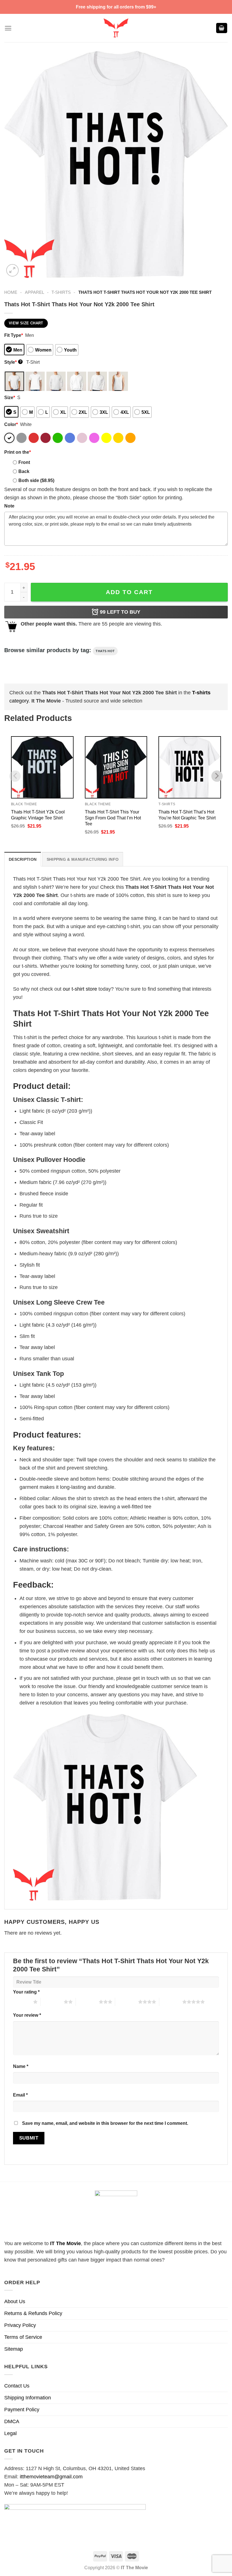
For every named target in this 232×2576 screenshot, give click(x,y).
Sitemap (14, 2349)
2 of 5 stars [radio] (52, 2002)
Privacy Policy (20, 2325)
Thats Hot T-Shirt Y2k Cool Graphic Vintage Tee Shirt (38, 815)
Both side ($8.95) (36, 480)
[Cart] (222, 28)
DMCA (12, 2421)
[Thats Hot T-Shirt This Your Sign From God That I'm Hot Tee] (116, 767)
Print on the (18, 452)
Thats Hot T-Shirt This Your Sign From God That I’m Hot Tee (113, 818)
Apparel (35, 292)
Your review (27, 2015)
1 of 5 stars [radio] (22, 2002)
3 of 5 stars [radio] (87, 2002)
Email (20, 2095)
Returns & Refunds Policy (33, 2313)
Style (13, 362)
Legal (10, 2433)
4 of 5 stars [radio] (127, 2002)
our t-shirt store (80, 989)
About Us (15, 2301)
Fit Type (14, 335)
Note (9, 506)
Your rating (26, 1992)
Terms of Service (23, 2337)
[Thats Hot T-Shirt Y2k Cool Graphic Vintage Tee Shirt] (42, 767)
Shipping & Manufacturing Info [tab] (83, 859)
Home (11, 292)
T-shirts (61, 292)
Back (24, 471)
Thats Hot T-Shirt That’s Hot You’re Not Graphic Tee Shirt (187, 815)
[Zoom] (12, 270)
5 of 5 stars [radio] (171, 2002)
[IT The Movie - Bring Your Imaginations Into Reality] (116, 28)
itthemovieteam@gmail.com (51, 2477)
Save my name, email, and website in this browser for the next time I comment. (105, 2123)
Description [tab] (23, 859)
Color (11, 424)
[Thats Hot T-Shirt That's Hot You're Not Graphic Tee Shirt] (190, 767)
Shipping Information (28, 2398)
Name (21, 2066)
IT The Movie (65, 2243)
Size (10, 397)
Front (24, 462)
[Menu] (8, 28)
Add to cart (129, 592)
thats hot (105, 651)
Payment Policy (22, 2410)
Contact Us (17, 2386)
